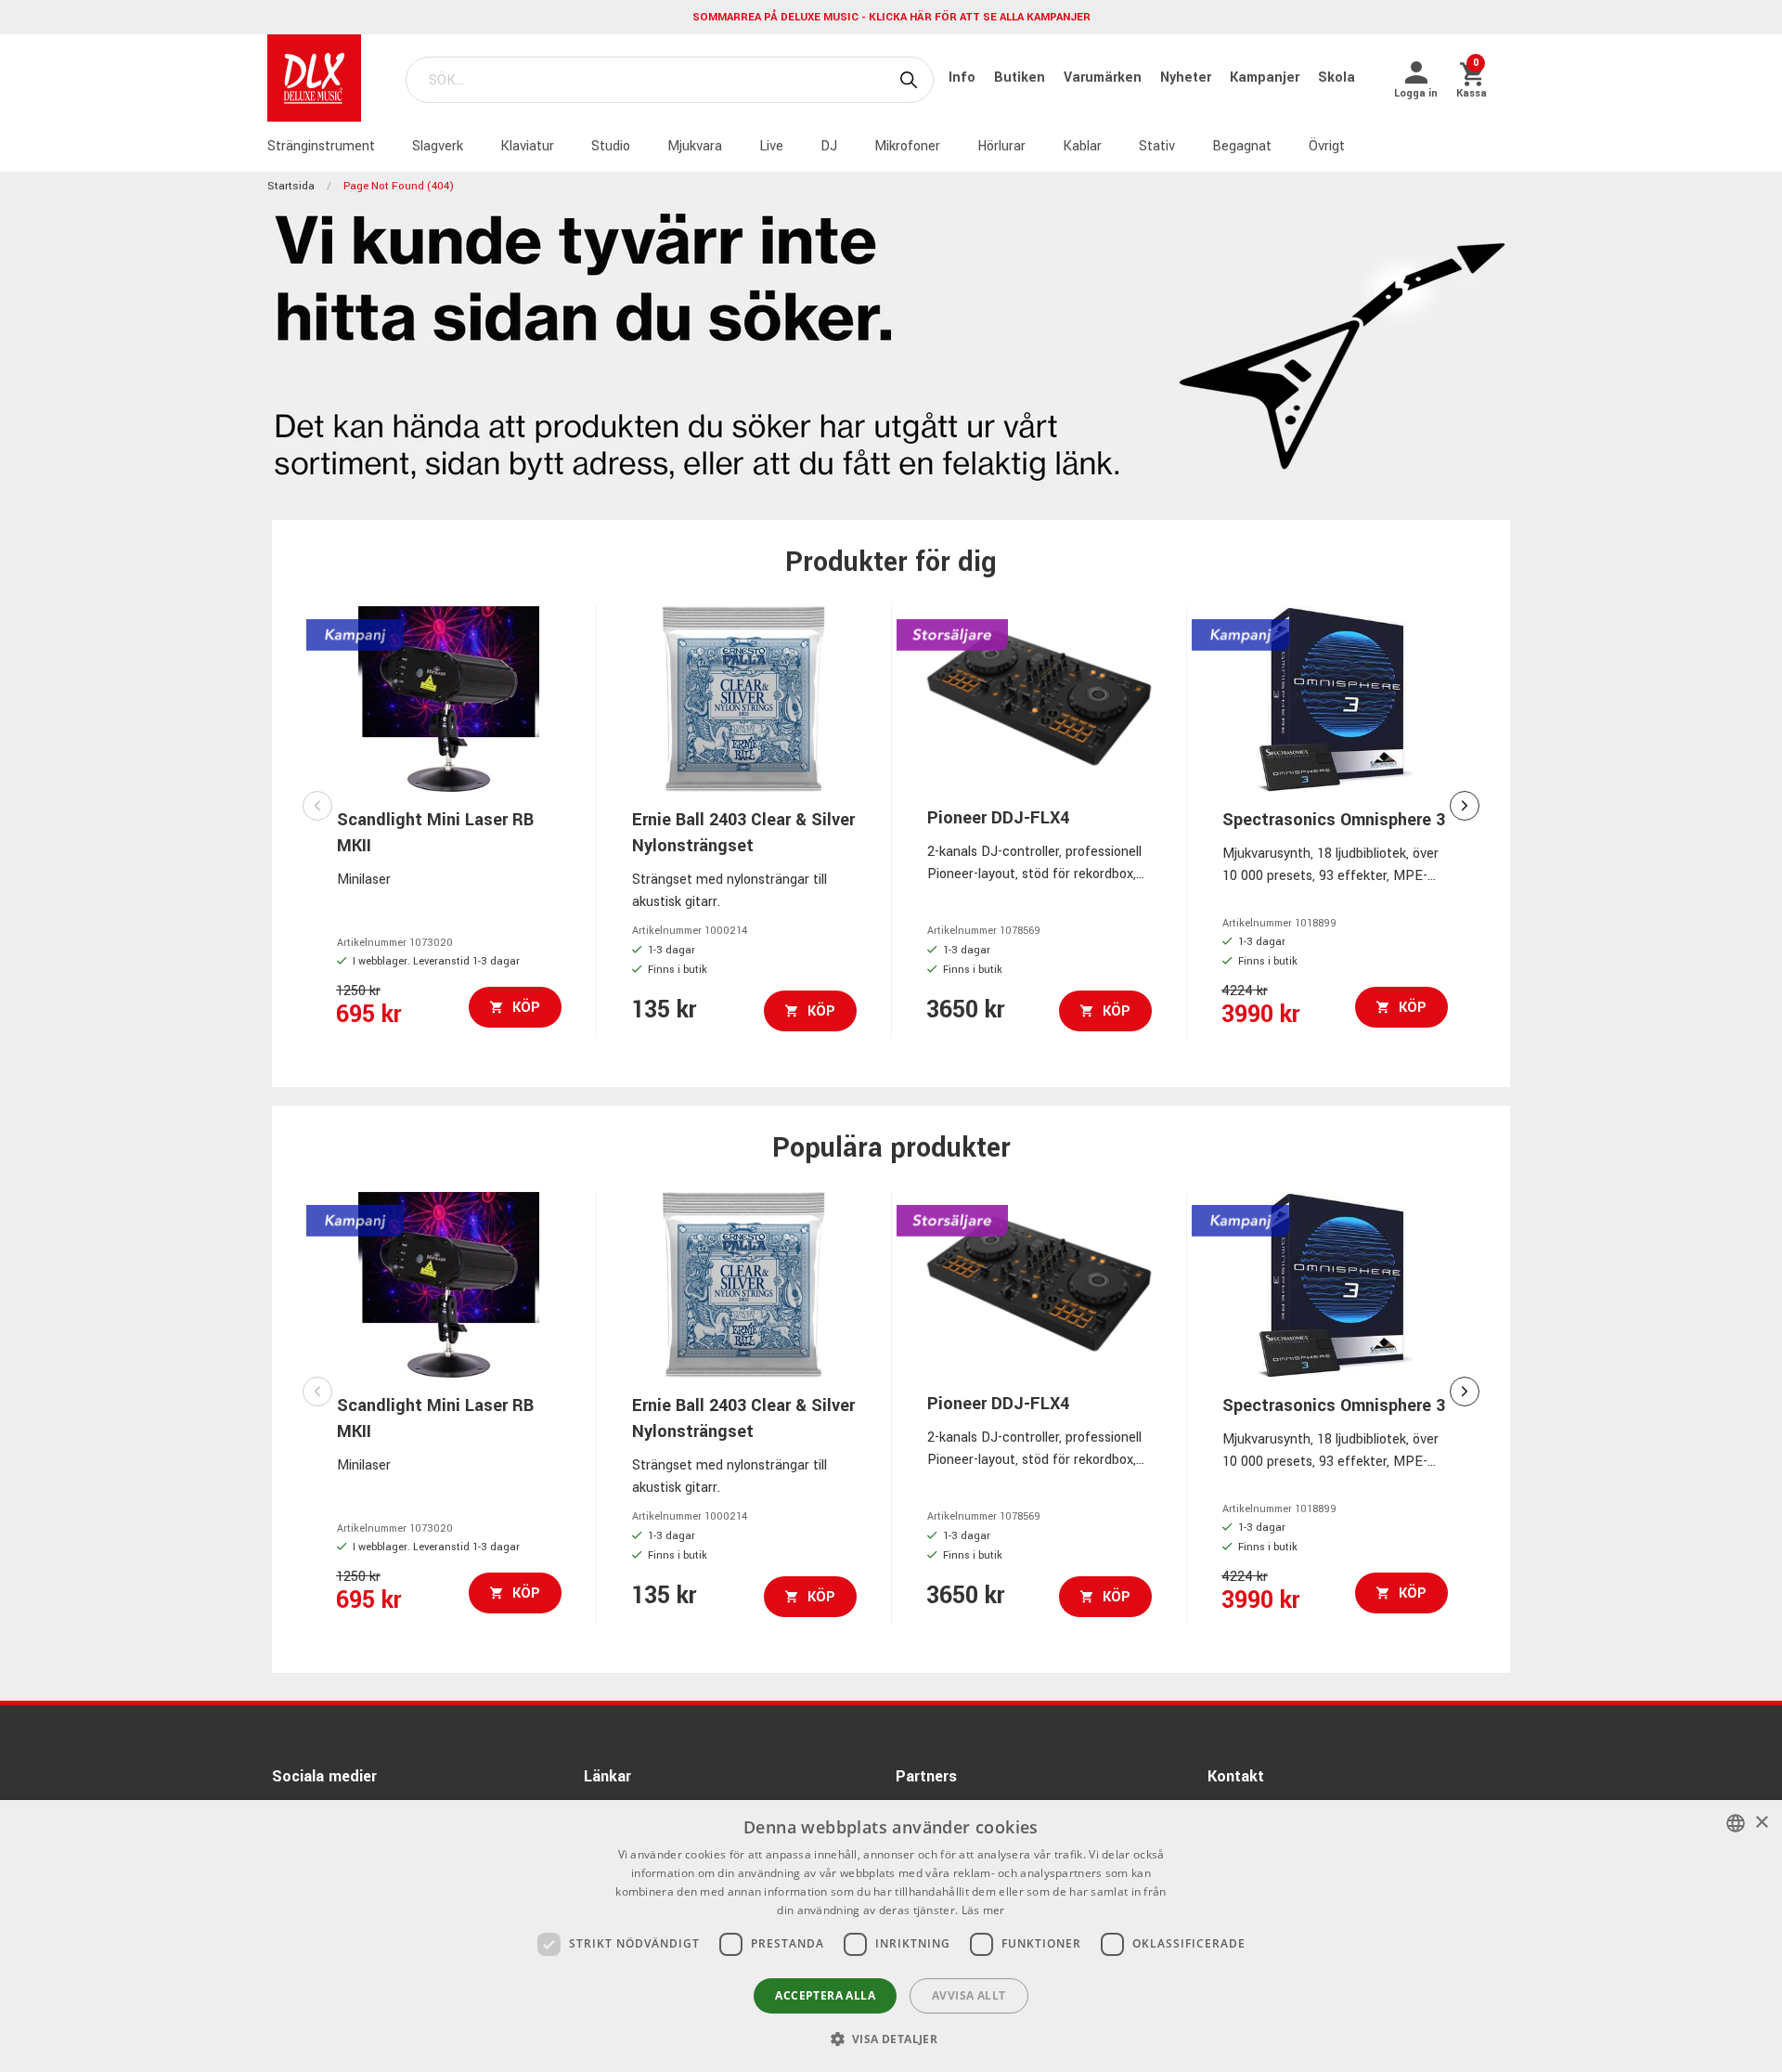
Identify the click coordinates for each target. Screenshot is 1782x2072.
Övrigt (1327, 146)
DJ (829, 146)
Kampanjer (1266, 78)
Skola (1336, 78)
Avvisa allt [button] (968, 1995)
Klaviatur (527, 146)
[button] (891, 2039)
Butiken (1021, 78)
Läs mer (983, 1910)
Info (964, 78)
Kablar (1082, 146)
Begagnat (1242, 146)
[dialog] (891, 1936)
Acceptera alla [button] (825, 1995)
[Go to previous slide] (317, 806)
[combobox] (1736, 1823)
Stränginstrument (321, 146)
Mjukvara (695, 146)
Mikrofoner (907, 146)
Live (771, 146)
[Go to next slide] (1465, 806)
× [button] (1761, 1823)
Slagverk (438, 146)
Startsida (291, 186)
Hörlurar (1001, 146)
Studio (611, 146)
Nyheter (1188, 78)
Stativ (1157, 146)
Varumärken (1104, 78)
